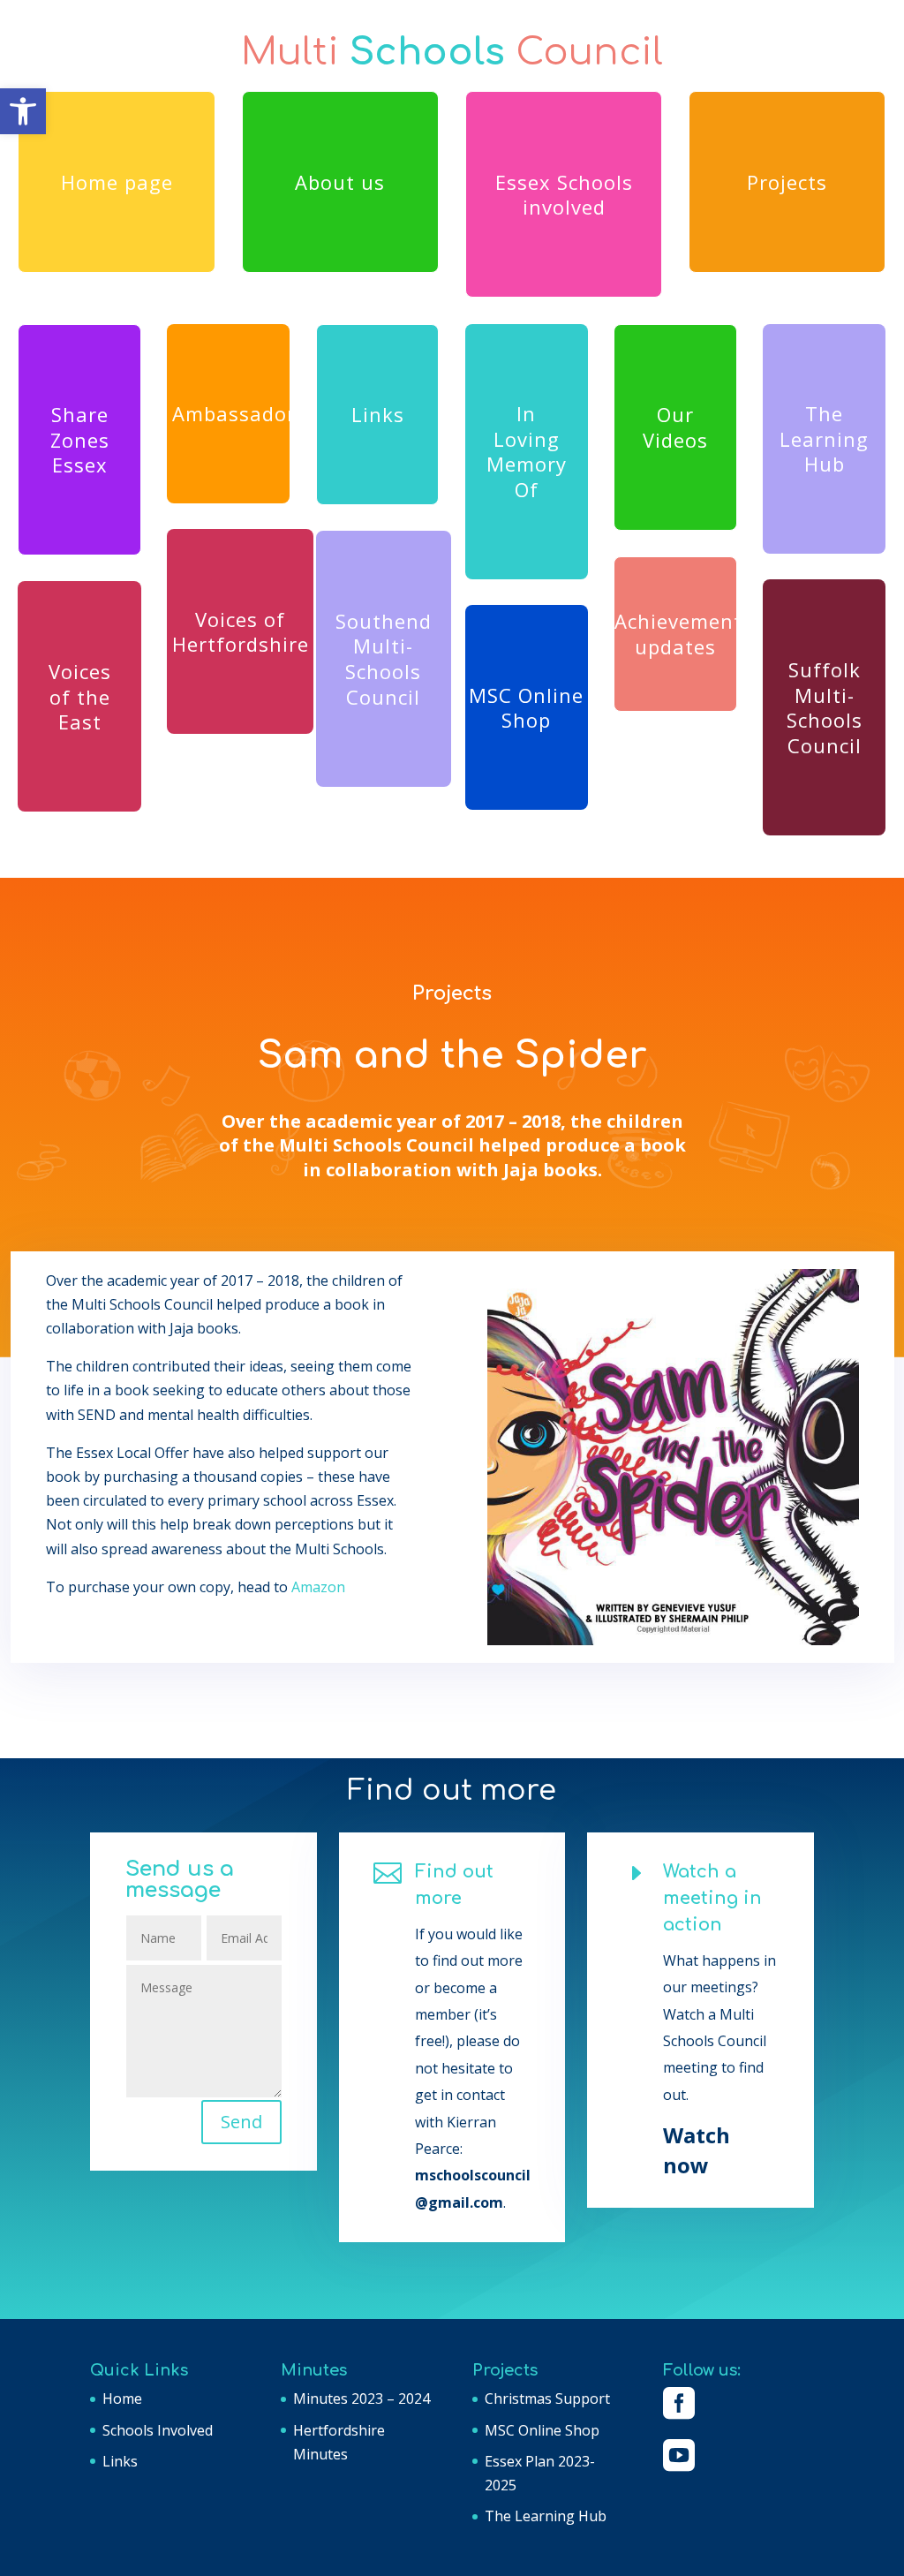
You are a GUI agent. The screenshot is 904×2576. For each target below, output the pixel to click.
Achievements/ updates (675, 634)
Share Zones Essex (80, 439)
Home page (117, 182)
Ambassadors (231, 413)
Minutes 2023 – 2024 (362, 2398)
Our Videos (675, 427)
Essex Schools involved (564, 195)
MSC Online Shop (526, 708)
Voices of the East (80, 696)
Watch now (697, 2149)
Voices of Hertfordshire (241, 632)
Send (241, 2122)
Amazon (318, 1587)
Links (378, 414)
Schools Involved (158, 2430)
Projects (787, 182)
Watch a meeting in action (712, 1898)
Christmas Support (547, 2398)
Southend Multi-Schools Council (384, 659)
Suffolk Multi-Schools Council (825, 707)
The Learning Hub (824, 438)
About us (340, 182)
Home (122, 2398)
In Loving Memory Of (527, 451)
